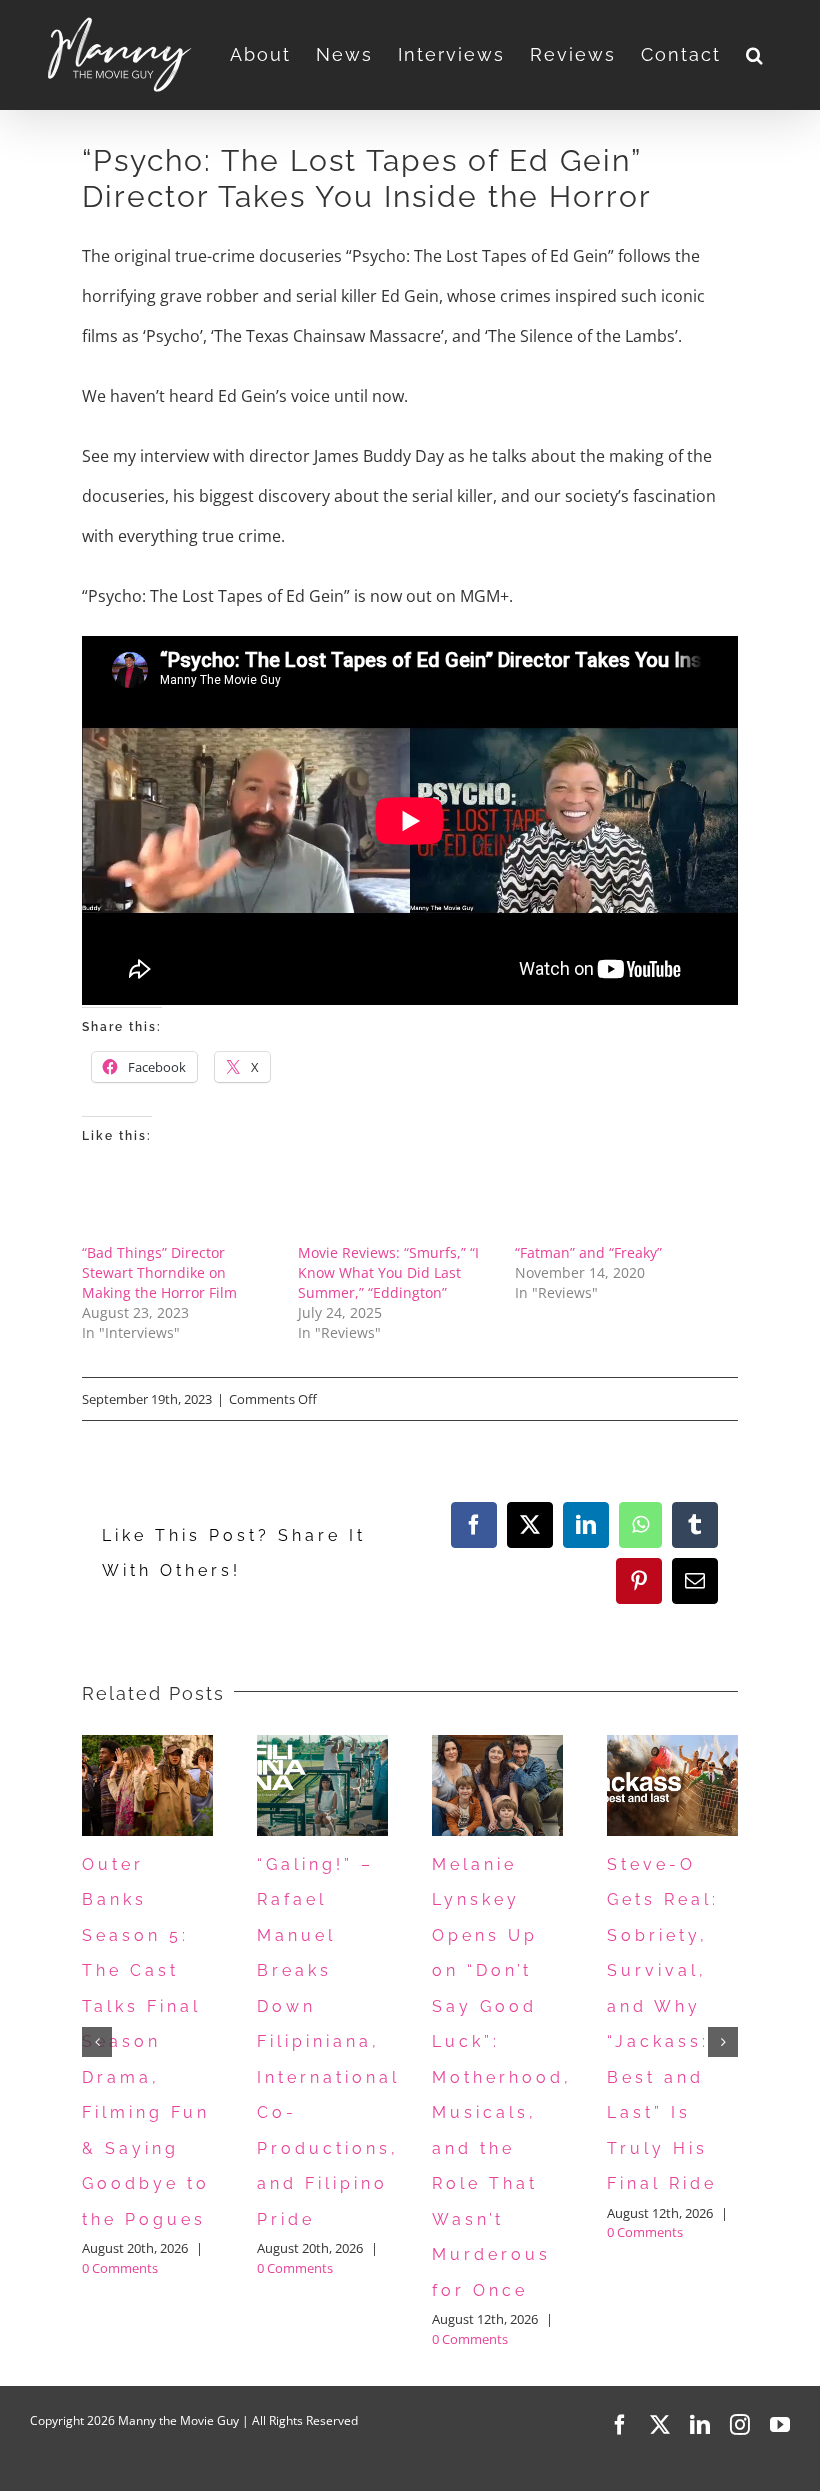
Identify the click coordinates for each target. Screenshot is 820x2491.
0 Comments (120, 2268)
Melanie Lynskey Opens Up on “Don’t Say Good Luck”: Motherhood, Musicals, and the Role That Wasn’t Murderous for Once (502, 2077)
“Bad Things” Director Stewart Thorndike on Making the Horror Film (159, 1272)
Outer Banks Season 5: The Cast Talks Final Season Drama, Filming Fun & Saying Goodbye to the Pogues (146, 2042)
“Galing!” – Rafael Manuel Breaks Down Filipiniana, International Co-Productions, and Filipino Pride (328, 2042)
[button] (755, 55)
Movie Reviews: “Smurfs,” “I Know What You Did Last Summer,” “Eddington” (388, 1272)
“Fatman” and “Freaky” (588, 1252)
